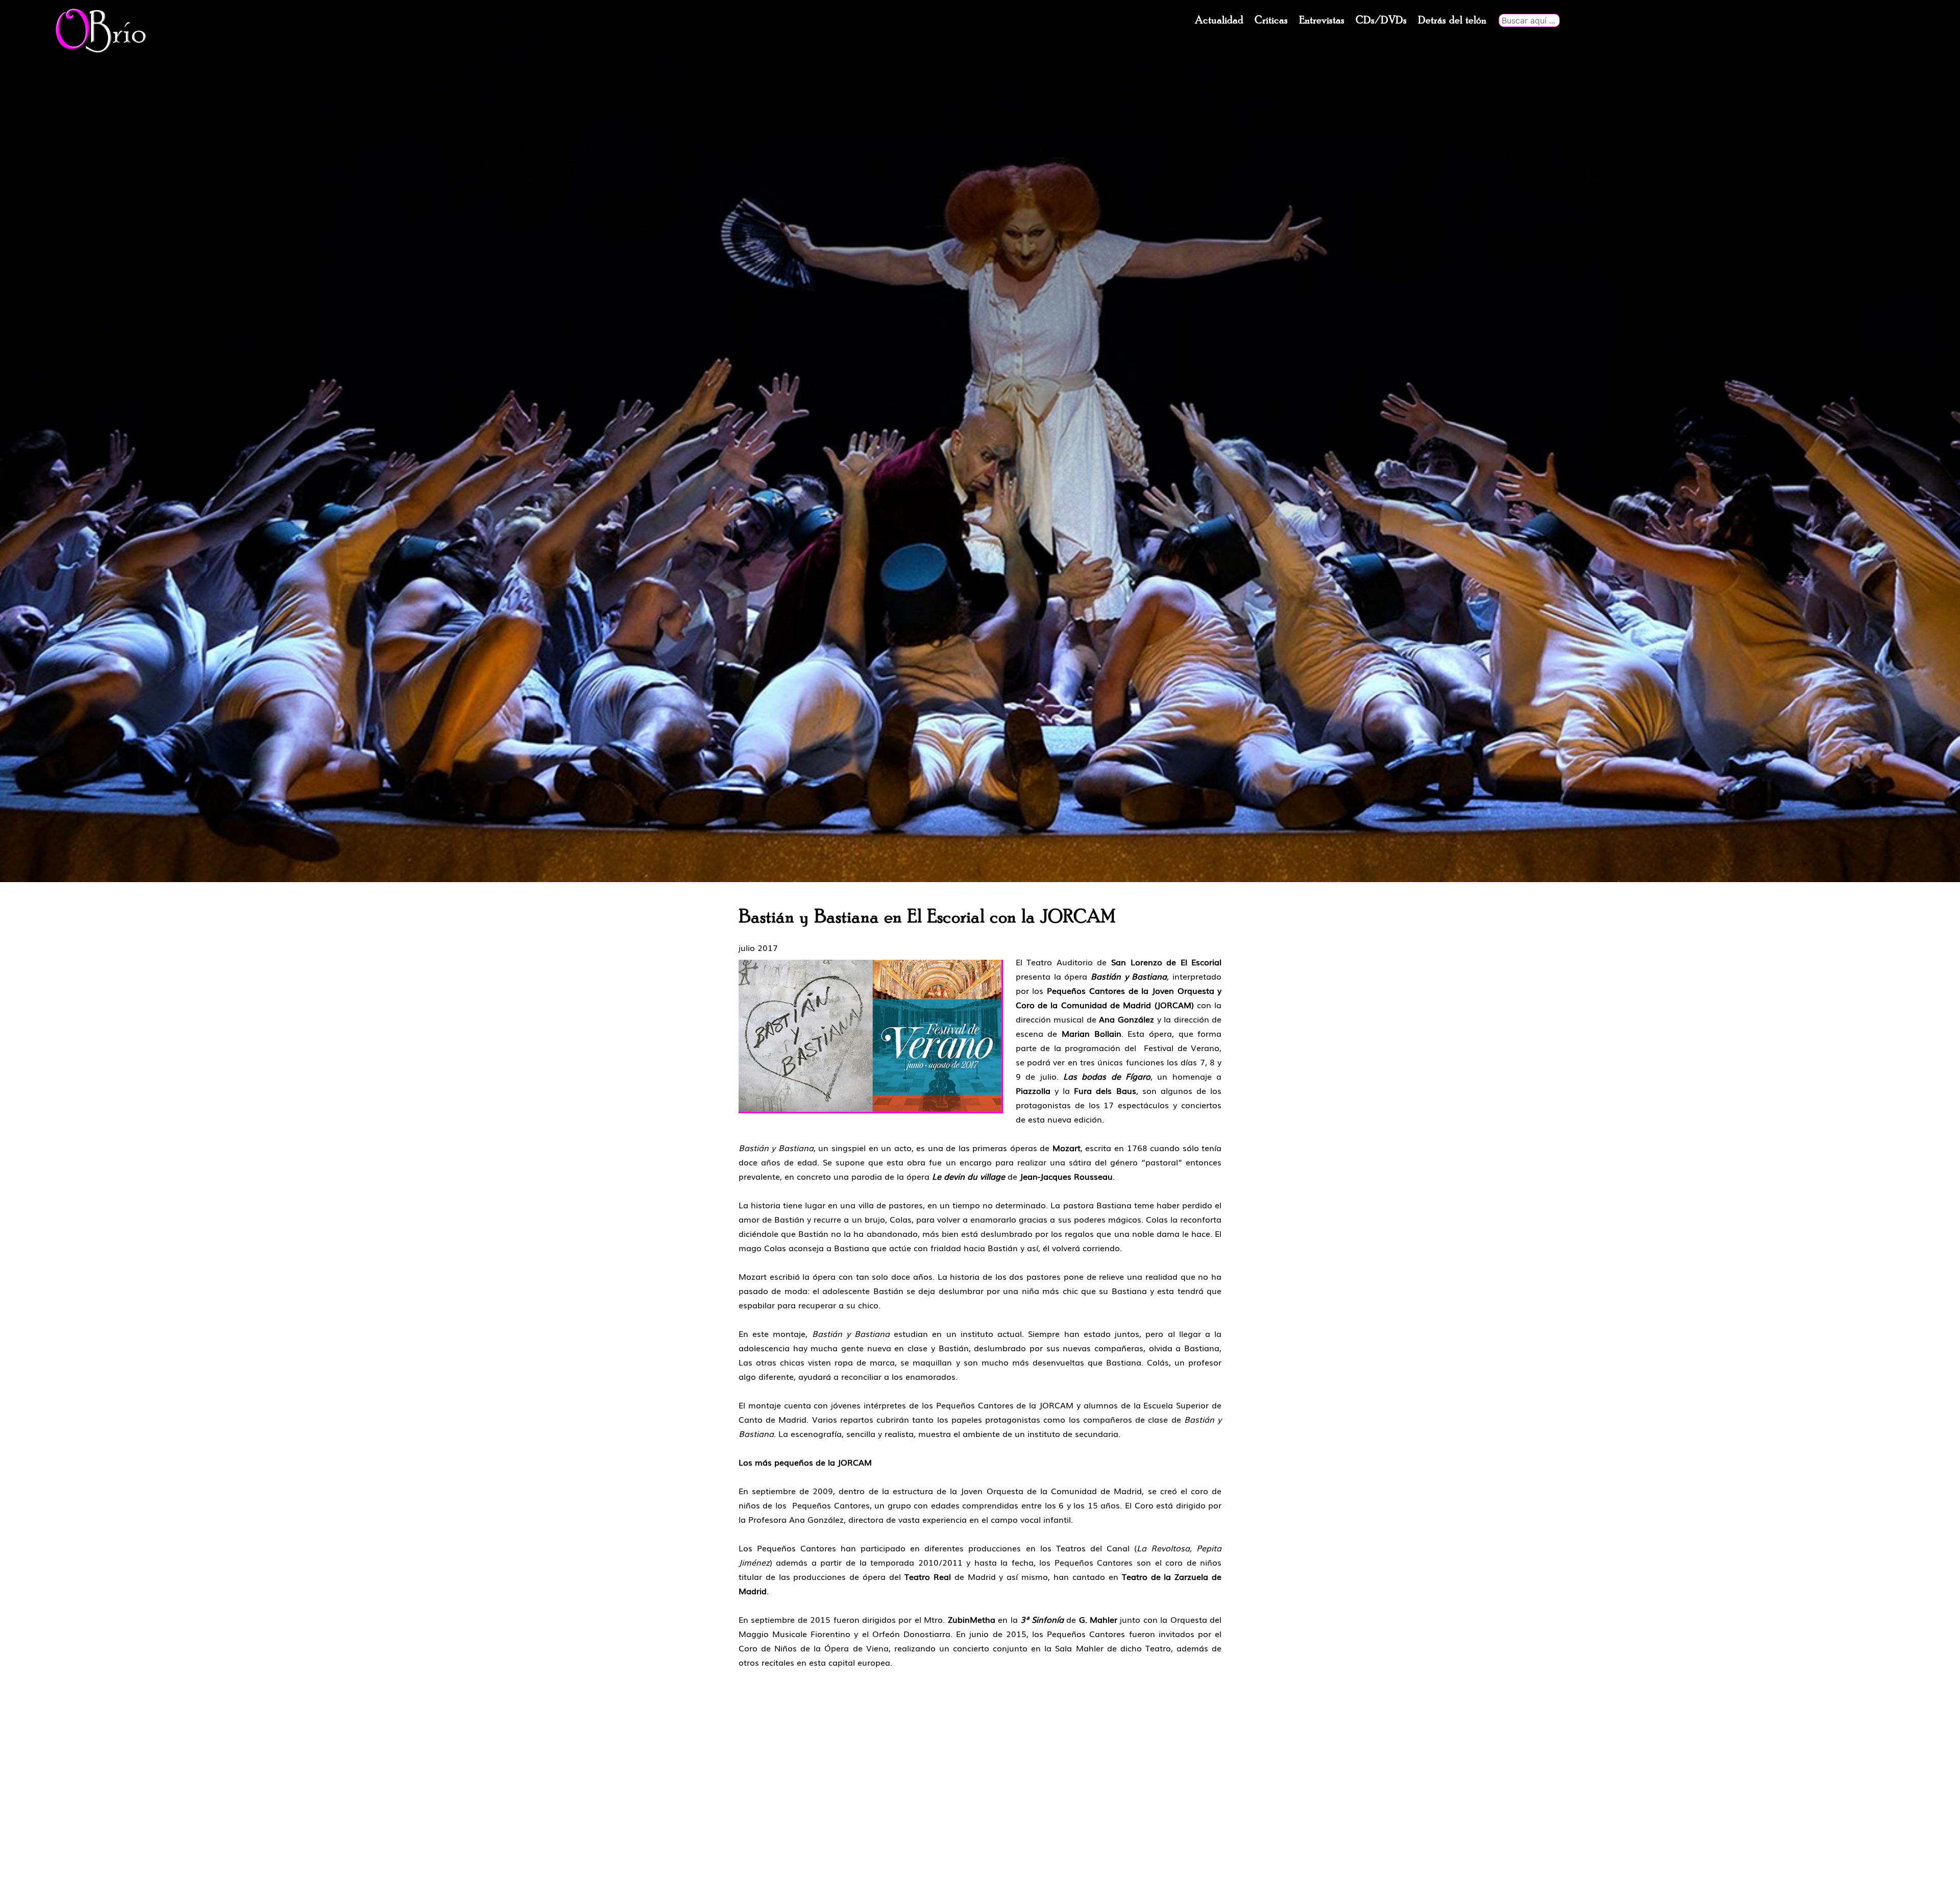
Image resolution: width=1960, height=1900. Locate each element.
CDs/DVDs (1381, 20)
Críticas (1271, 20)
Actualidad (1219, 20)
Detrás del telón (1452, 20)
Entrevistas (1322, 20)
